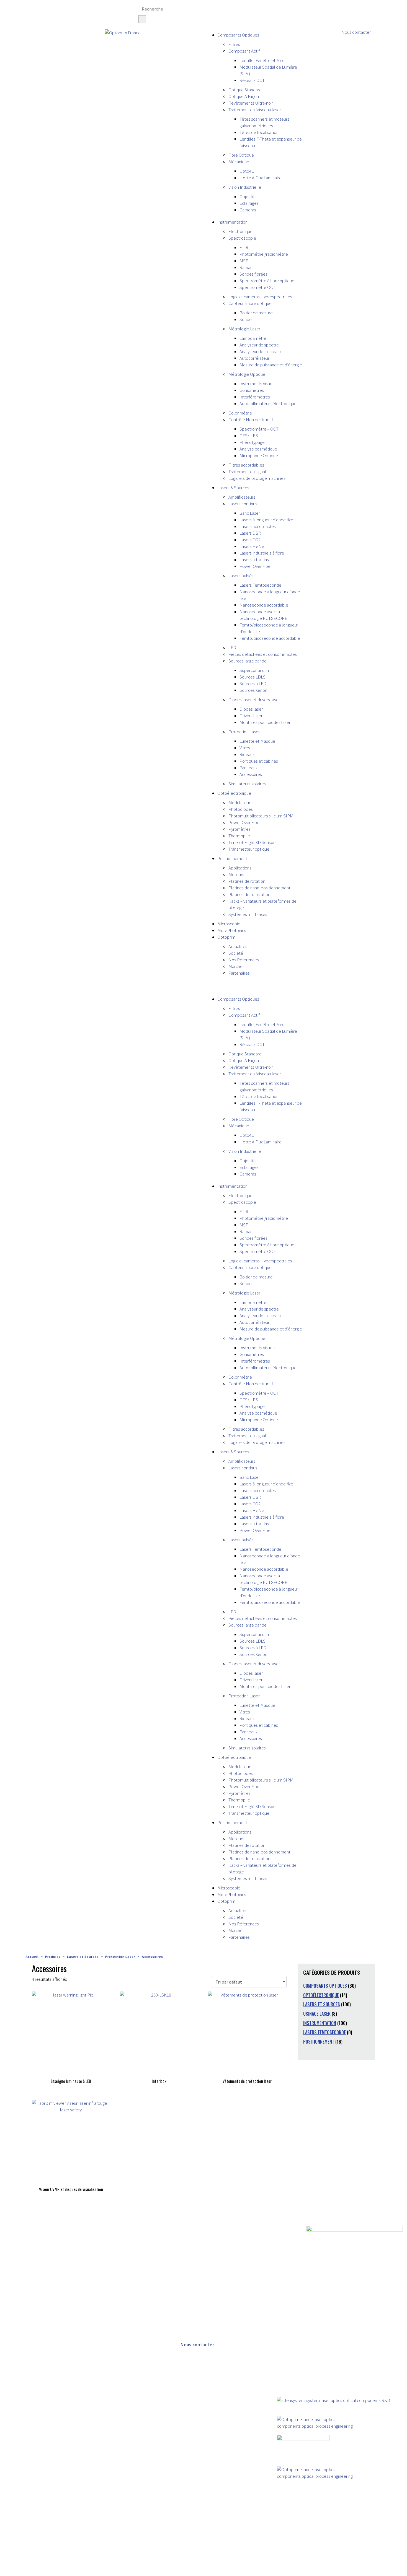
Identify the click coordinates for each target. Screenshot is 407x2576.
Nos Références (244, 960)
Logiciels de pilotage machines (257, 478)
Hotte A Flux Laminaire (261, 178)
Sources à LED (253, 683)
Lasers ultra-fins (254, 559)
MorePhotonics (232, 930)
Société (236, 953)
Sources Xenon (253, 690)
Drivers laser (251, 715)
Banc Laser (250, 513)
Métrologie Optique (247, 374)
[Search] (142, 19)
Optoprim (226, 937)
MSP (244, 261)
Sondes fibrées (253, 274)
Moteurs (236, 874)
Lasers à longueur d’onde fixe (266, 520)
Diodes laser (251, 709)
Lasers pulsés (241, 575)
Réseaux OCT (252, 80)
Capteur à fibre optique (250, 303)
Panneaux (248, 767)
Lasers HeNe (252, 546)
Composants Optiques (238, 35)
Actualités (238, 946)
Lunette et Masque (257, 741)
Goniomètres (252, 390)
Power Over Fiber (256, 566)
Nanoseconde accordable (264, 605)
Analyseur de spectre (259, 345)
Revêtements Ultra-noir (251, 103)
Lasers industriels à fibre (262, 553)
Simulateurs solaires (247, 784)
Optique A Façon (244, 96)
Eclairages (249, 203)
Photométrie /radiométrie (264, 254)
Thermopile (239, 836)
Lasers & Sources (233, 487)
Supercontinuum (255, 670)
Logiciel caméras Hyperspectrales (260, 297)
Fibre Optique (241, 155)
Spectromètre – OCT (259, 429)
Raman (246, 267)
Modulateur (239, 802)
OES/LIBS (249, 435)
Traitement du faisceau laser (255, 109)
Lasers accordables (258, 526)
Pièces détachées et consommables (263, 654)
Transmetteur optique (249, 849)
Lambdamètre (253, 338)
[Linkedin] (281, 10)
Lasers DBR (250, 533)
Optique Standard (245, 90)
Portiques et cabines (259, 761)
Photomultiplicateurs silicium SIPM (261, 816)
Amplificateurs (242, 497)
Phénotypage (252, 442)
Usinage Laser (317, 2014)
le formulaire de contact (225, 2536)
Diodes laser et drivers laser (254, 699)
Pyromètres (239, 829)
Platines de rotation (247, 881)
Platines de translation (249, 894)
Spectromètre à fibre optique (267, 280)
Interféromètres (255, 397)
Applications (240, 868)
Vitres (245, 748)
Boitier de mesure (256, 313)
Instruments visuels (257, 383)
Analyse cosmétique (258, 449)
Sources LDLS (253, 677)
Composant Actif (244, 51)
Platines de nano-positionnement (259, 888)
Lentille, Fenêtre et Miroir (263, 60)
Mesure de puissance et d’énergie (271, 365)
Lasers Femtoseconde (260, 585)
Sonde (246, 319)
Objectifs (248, 196)
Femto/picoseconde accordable (270, 638)
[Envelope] (296, 10)
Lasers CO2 (250, 539)
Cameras (248, 210)
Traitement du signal (247, 471)
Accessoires (251, 774)
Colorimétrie (240, 413)
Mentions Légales (84, 2573)
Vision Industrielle (245, 187)
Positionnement (232, 858)
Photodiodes (241, 809)
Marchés (236, 966)
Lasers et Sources (322, 2004)
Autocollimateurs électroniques (269, 403)
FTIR (244, 247)
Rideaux (247, 754)
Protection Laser (244, 732)
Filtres (234, 44)
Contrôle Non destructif (251, 419)
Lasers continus (243, 503)
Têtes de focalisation (259, 132)
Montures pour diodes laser (265, 722)
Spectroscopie (242, 238)
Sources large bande (248, 661)
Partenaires (239, 973)
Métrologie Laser (244, 329)
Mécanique (239, 161)
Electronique (240, 231)
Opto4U (247, 171)
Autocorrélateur (254, 358)
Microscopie (229, 924)
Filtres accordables (246, 465)
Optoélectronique (234, 793)
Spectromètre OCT (257, 287)
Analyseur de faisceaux (261, 351)
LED (232, 647)
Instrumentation (232, 222)
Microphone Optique (259, 455)
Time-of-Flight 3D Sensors (253, 842)
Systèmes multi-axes (248, 914)
